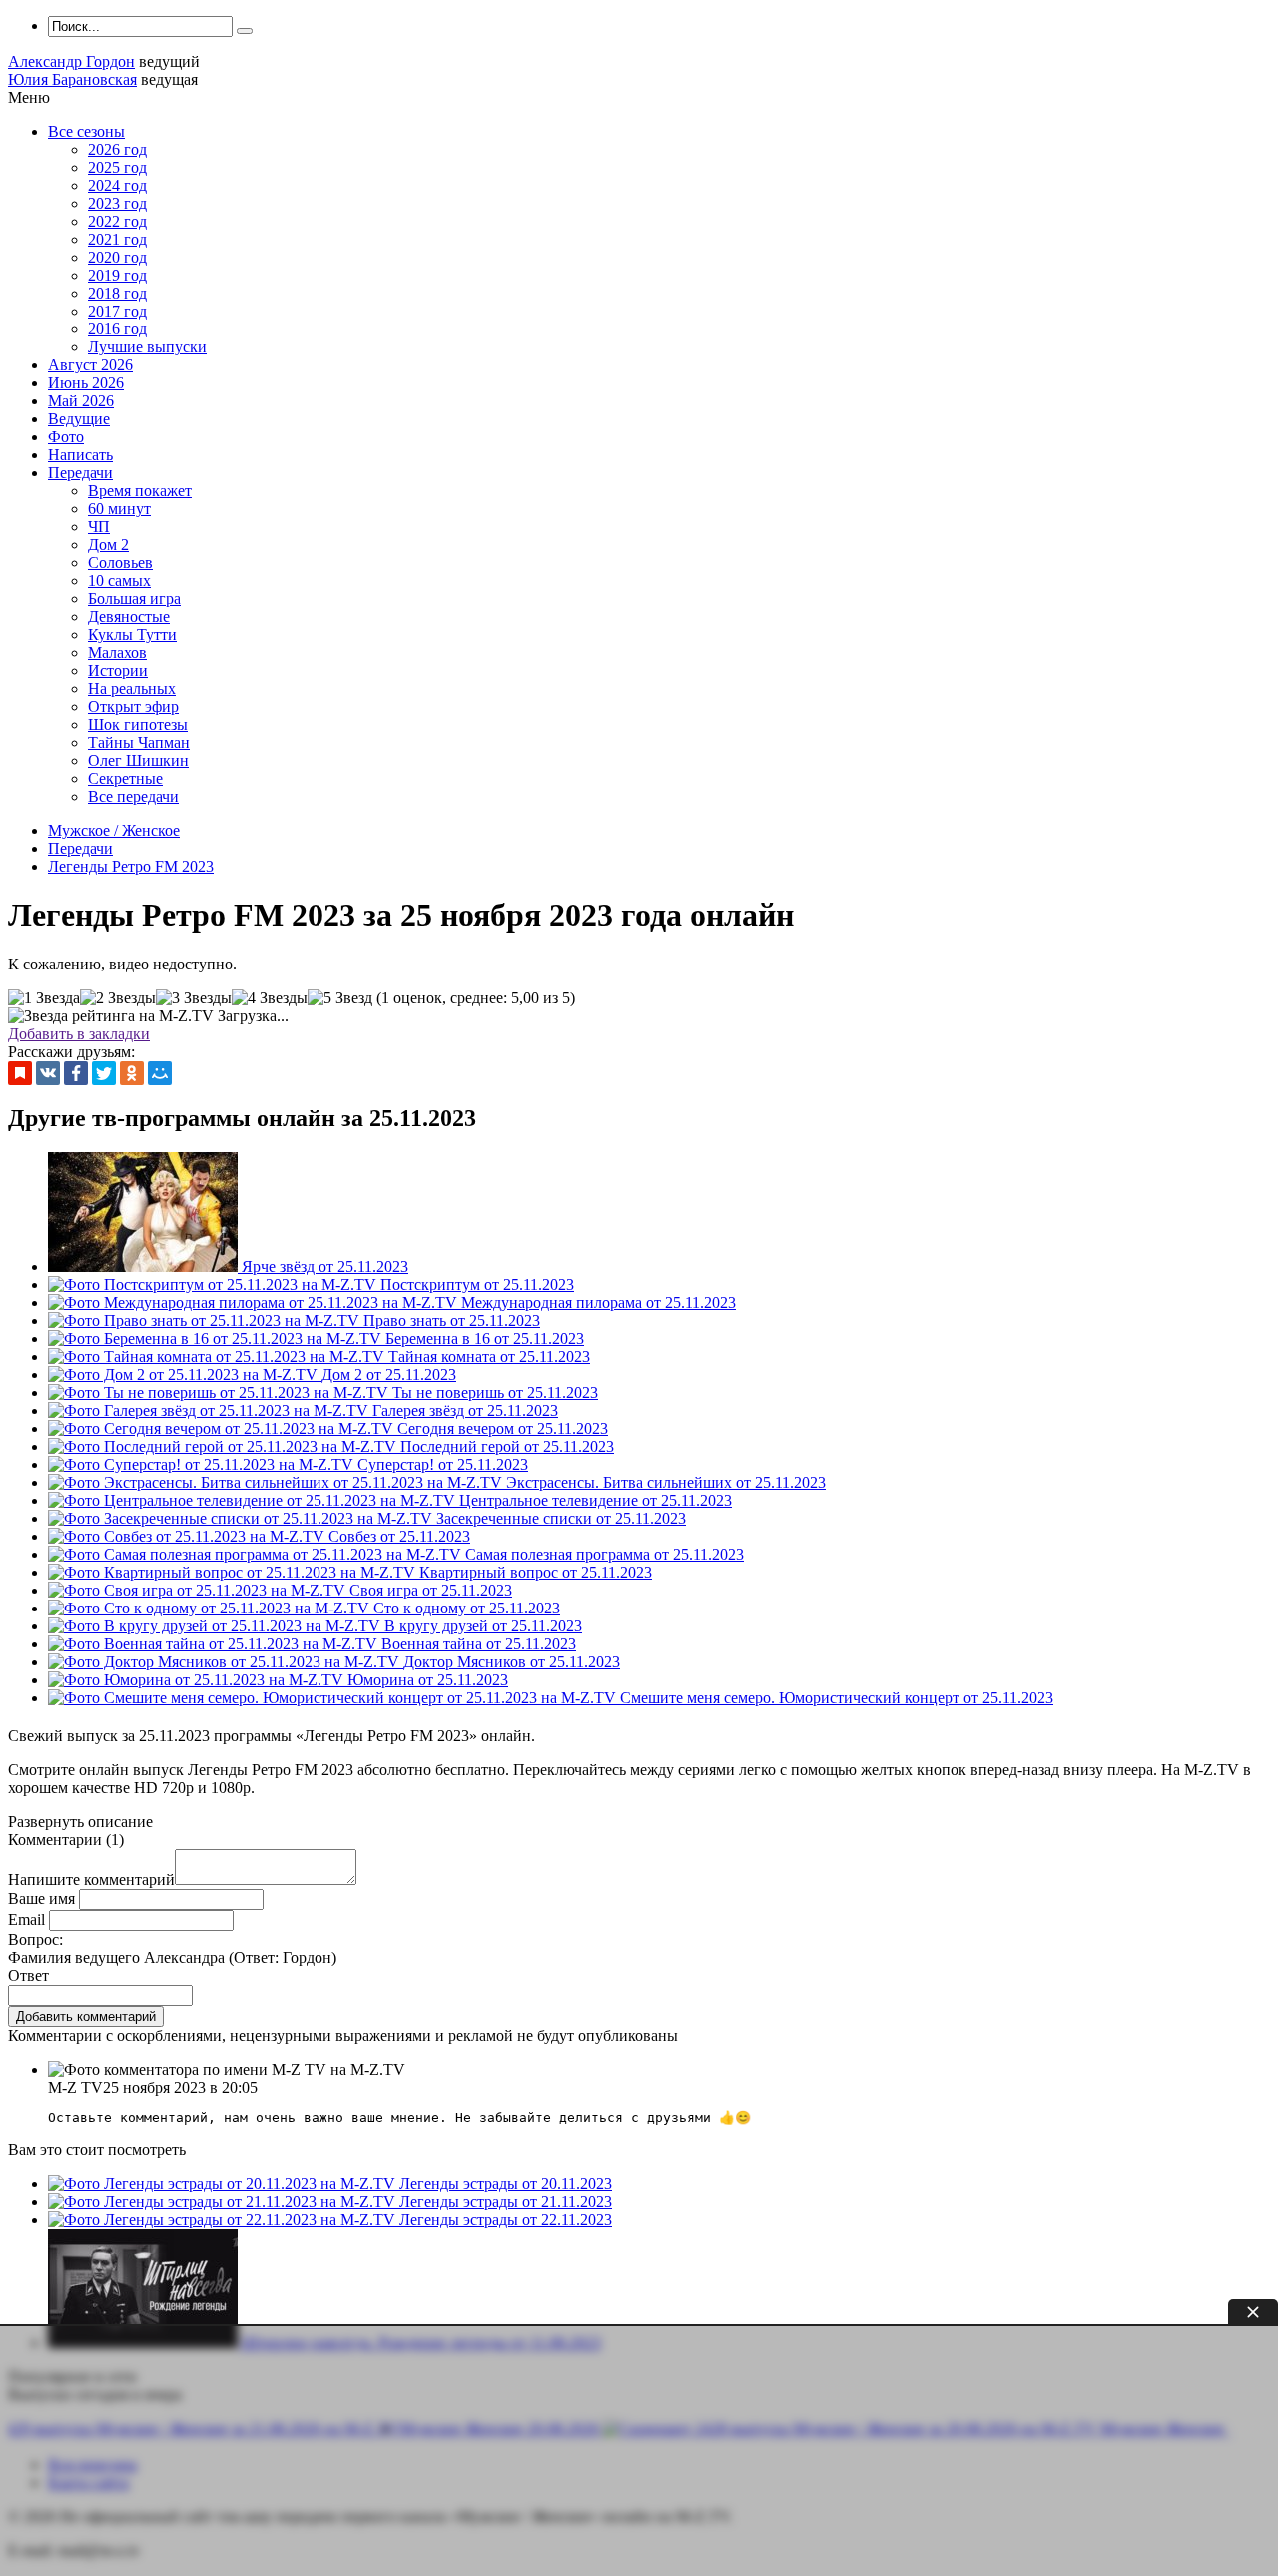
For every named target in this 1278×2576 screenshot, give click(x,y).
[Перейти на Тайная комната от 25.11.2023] (218, 1356)
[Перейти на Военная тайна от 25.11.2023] (215, 1644)
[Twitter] (104, 1073)
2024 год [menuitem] (117, 185)
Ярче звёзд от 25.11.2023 (325, 1267)
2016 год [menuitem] (117, 329)
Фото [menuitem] (66, 437)
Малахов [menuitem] (117, 652)
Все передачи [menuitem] (133, 796)
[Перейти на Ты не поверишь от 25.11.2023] (220, 1392)
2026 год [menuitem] (117, 149)
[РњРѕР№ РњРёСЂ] (160, 1073)
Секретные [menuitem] (125, 778)
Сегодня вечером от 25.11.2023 (503, 1428)
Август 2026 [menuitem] (90, 365)
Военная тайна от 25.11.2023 (479, 1644)
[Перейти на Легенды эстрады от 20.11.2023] (224, 2183)
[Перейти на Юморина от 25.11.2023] (198, 1680)
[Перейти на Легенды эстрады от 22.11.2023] (224, 2219)
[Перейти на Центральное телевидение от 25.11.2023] (254, 1500)
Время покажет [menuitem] (140, 491)
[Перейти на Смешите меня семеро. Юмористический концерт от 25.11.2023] (334, 1698)
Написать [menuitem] (80, 455)
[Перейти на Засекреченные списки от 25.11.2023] (242, 1518)
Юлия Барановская (72, 79)
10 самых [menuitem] (119, 581)
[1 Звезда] (44, 998)
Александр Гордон (71, 61)
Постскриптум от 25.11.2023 (477, 1285)
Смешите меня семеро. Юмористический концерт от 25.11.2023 (837, 1698)
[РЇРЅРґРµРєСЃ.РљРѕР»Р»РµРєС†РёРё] (20, 1073)
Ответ (28, 1975)
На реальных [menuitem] (132, 688)
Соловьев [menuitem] (120, 563)
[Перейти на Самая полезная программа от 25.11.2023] (257, 1554)
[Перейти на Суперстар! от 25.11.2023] (203, 1464)
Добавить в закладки (79, 1034)
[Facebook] (76, 1073)
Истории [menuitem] (118, 670)
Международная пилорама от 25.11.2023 (599, 1302)
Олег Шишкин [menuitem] (138, 760)
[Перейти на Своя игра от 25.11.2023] (199, 1590)
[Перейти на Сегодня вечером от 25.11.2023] (223, 1428)
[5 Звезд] (340, 998)
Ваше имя (41, 1899)
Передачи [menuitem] (80, 473)
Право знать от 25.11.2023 (452, 1320)
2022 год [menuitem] (117, 221)
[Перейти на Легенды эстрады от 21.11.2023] (224, 2201)
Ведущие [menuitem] (79, 419)
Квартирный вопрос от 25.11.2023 (536, 1572)
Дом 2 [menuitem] (108, 545)
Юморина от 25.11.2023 (428, 1680)
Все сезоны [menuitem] (86, 131)
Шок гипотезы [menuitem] (138, 724)
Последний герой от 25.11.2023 (507, 1446)
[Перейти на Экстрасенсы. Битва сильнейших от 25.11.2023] (277, 1482)
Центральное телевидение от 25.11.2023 (596, 1500)
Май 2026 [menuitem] (81, 401)
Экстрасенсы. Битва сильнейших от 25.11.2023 (666, 1482)
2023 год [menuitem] (117, 203)
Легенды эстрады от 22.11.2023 (506, 2219)
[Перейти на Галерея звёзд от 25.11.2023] (210, 1410)
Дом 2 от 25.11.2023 (389, 1374)
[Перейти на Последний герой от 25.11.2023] (224, 1446)
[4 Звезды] (270, 998)
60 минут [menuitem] (119, 509)
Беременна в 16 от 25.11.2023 (485, 1338)
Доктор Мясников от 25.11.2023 (512, 1662)
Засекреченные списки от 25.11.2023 (561, 1518)
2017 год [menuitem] (117, 311)
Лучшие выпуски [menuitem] (147, 347)
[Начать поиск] (245, 31)
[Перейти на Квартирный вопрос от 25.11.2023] (234, 1572)
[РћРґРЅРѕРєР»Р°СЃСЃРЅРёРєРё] (132, 1073)
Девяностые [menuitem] (129, 617)
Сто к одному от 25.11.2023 (467, 1608)
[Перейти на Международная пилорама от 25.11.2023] (255, 1302)
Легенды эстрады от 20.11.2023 (506, 2183)
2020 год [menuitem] (117, 257)
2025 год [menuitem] (117, 167)
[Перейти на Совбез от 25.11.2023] (188, 1536)
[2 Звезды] (118, 998)
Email (26, 1920)
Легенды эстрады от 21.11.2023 (506, 2201)
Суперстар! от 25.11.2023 (443, 1464)
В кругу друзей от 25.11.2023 (483, 1626)
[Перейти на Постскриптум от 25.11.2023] (214, 1285)
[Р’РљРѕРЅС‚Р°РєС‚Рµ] (48, 1073)
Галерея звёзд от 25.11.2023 (465, 1410)
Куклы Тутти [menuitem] (132, 635)
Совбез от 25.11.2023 (399, 1536)
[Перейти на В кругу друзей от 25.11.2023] (216, 1626)
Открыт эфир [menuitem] (133, 706)
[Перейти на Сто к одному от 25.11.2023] (211, 1608)
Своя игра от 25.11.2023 (431, 1590)
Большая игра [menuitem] (134, 599)
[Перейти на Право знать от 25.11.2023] (206, 1320)
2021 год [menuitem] (117, 239)
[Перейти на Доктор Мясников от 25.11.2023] (226, 1662)
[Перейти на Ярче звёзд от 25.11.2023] (145, 1267)
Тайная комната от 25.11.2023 (489, 1356)
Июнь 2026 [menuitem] (86, 383)
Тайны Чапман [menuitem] (139, 742)
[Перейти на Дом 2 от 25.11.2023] (185, 1374)
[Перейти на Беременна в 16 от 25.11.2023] (217, 1338)
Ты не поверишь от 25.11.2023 (495, 1392)
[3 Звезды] (194, 998)
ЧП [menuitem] (99, 527)
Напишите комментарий (91, 1880)
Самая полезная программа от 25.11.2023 (605, 1554)
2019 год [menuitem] (117, 275)
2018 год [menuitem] (117, 293)
